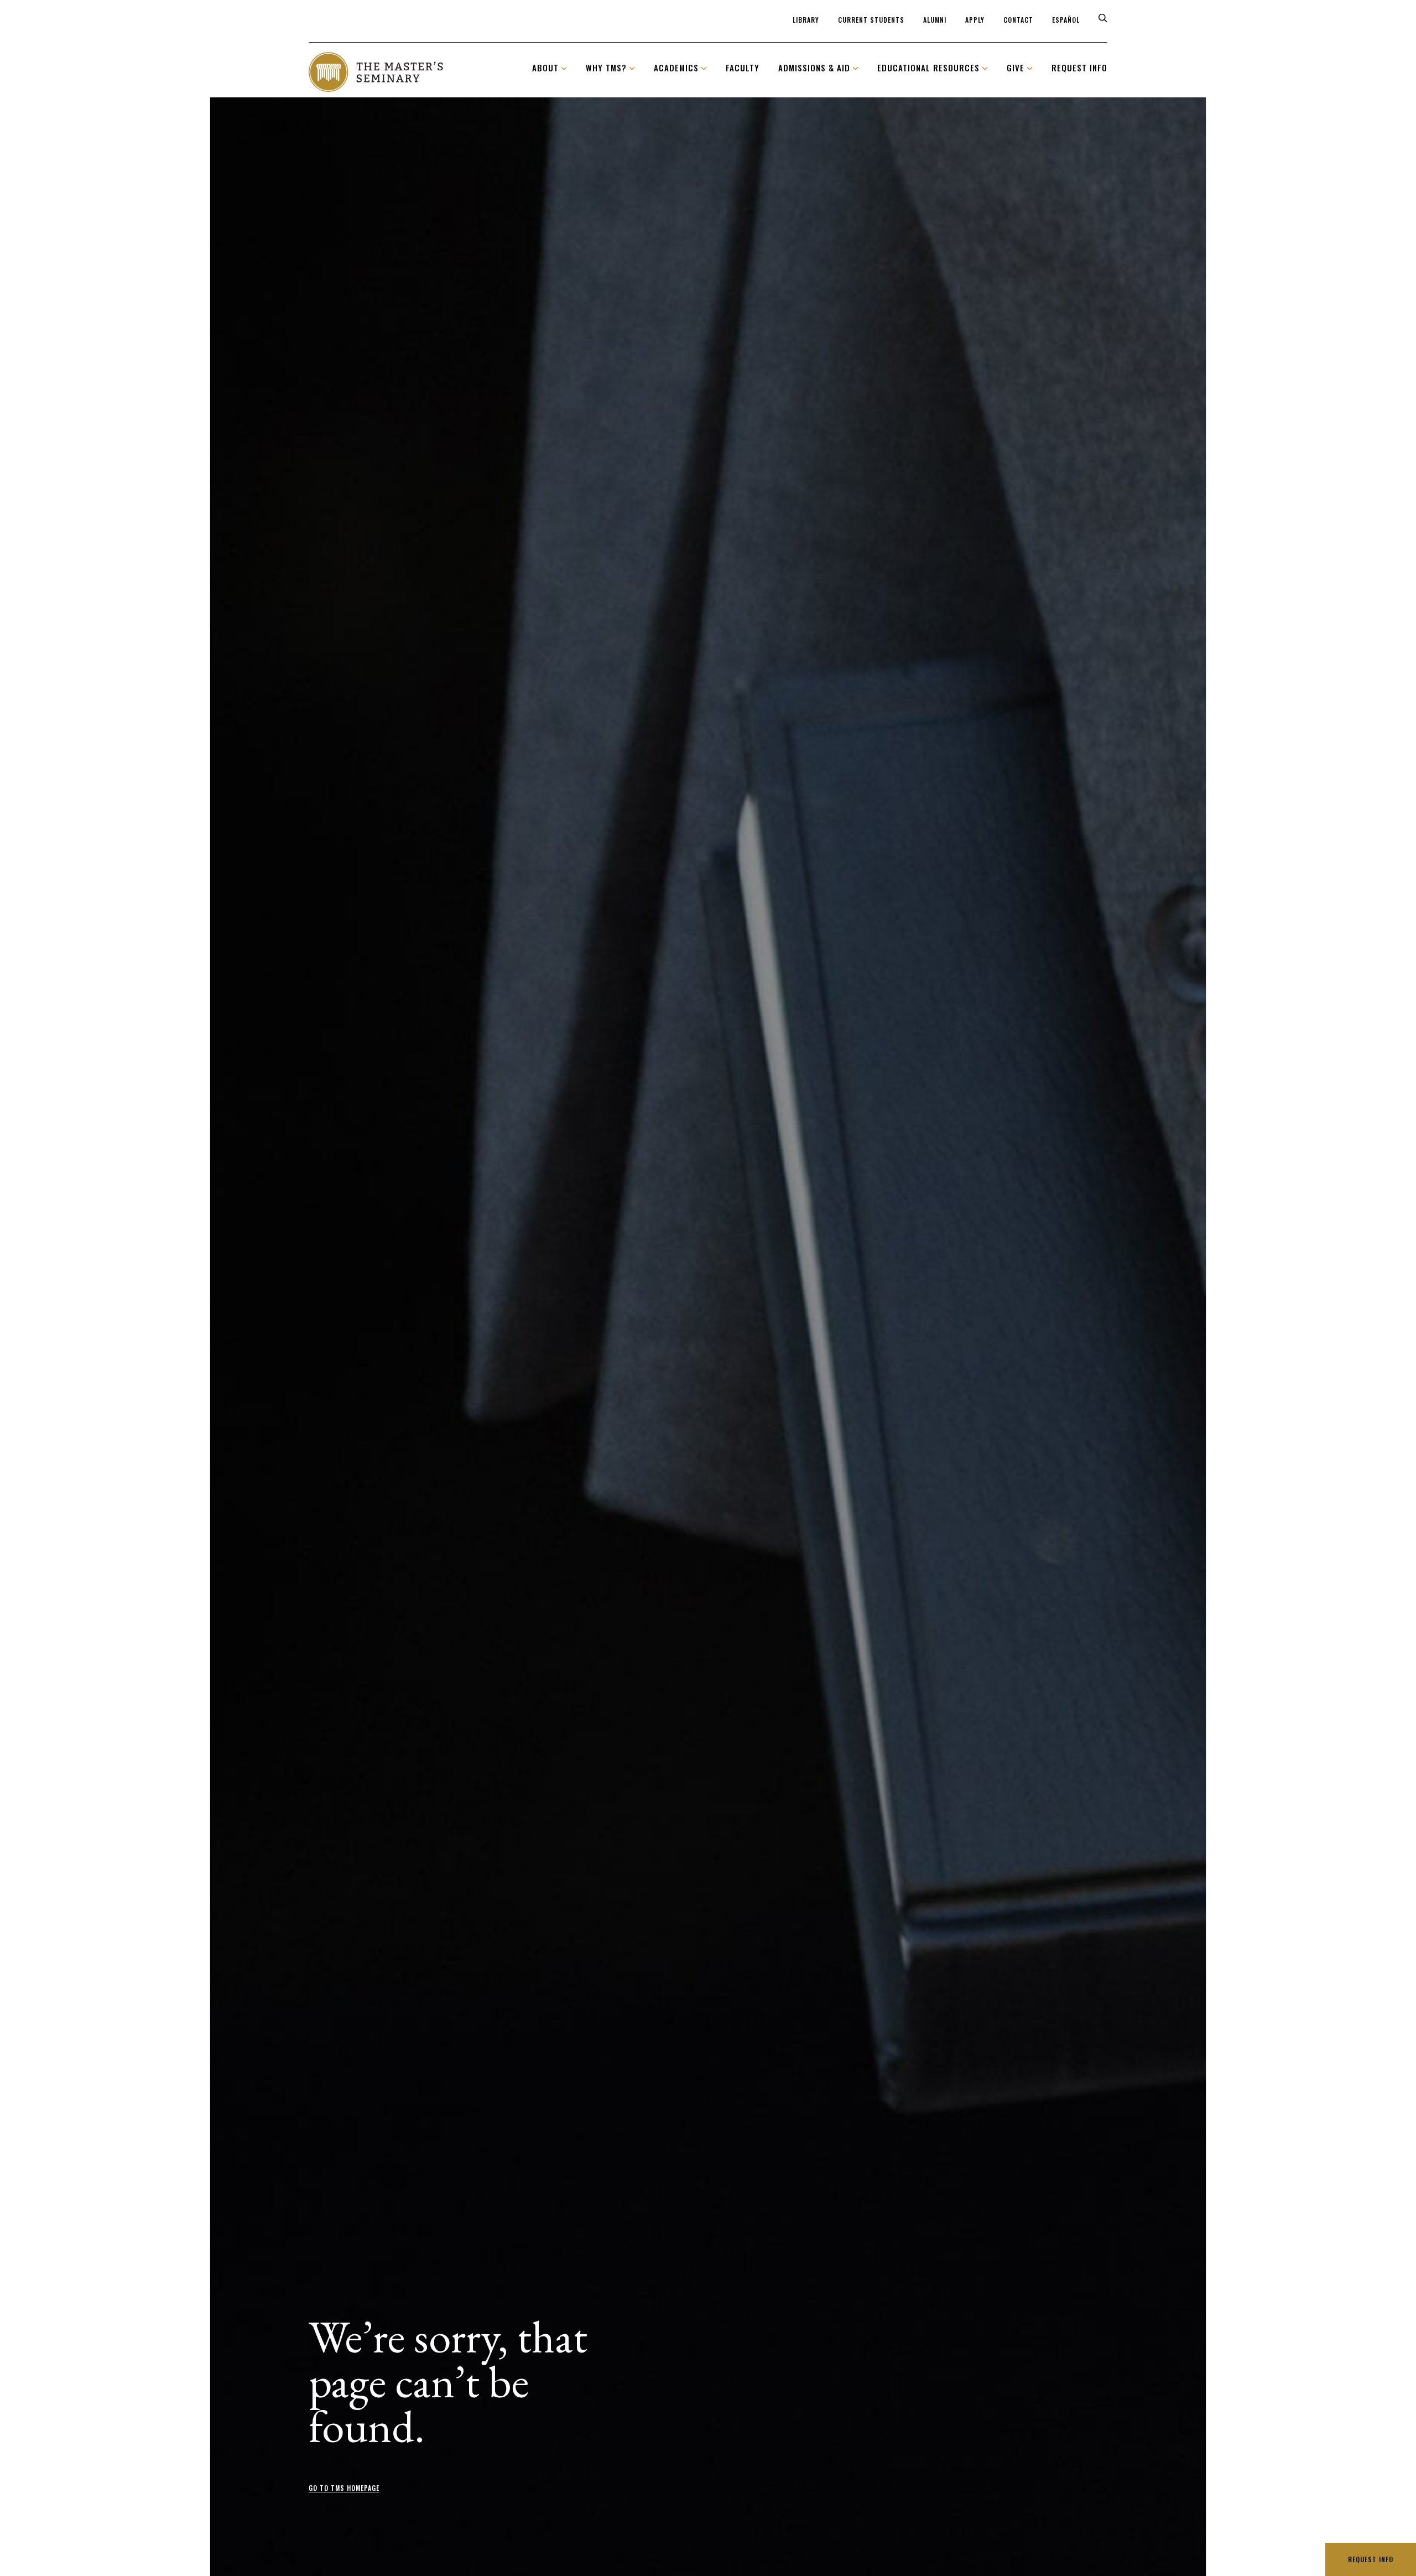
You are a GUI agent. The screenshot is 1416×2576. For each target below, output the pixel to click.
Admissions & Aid (814, 67)
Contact (1018, 20)
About (545, 67)
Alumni (935, 20)
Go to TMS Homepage (344, 2488)
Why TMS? (606, 67)
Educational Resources (928, 67)
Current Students (871, 20)
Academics (676, 67)
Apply (975, 20)
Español (1066, 20)
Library (806, 20)
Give (1016, 67)
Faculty (743, 67)
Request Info (1371, 2559)
